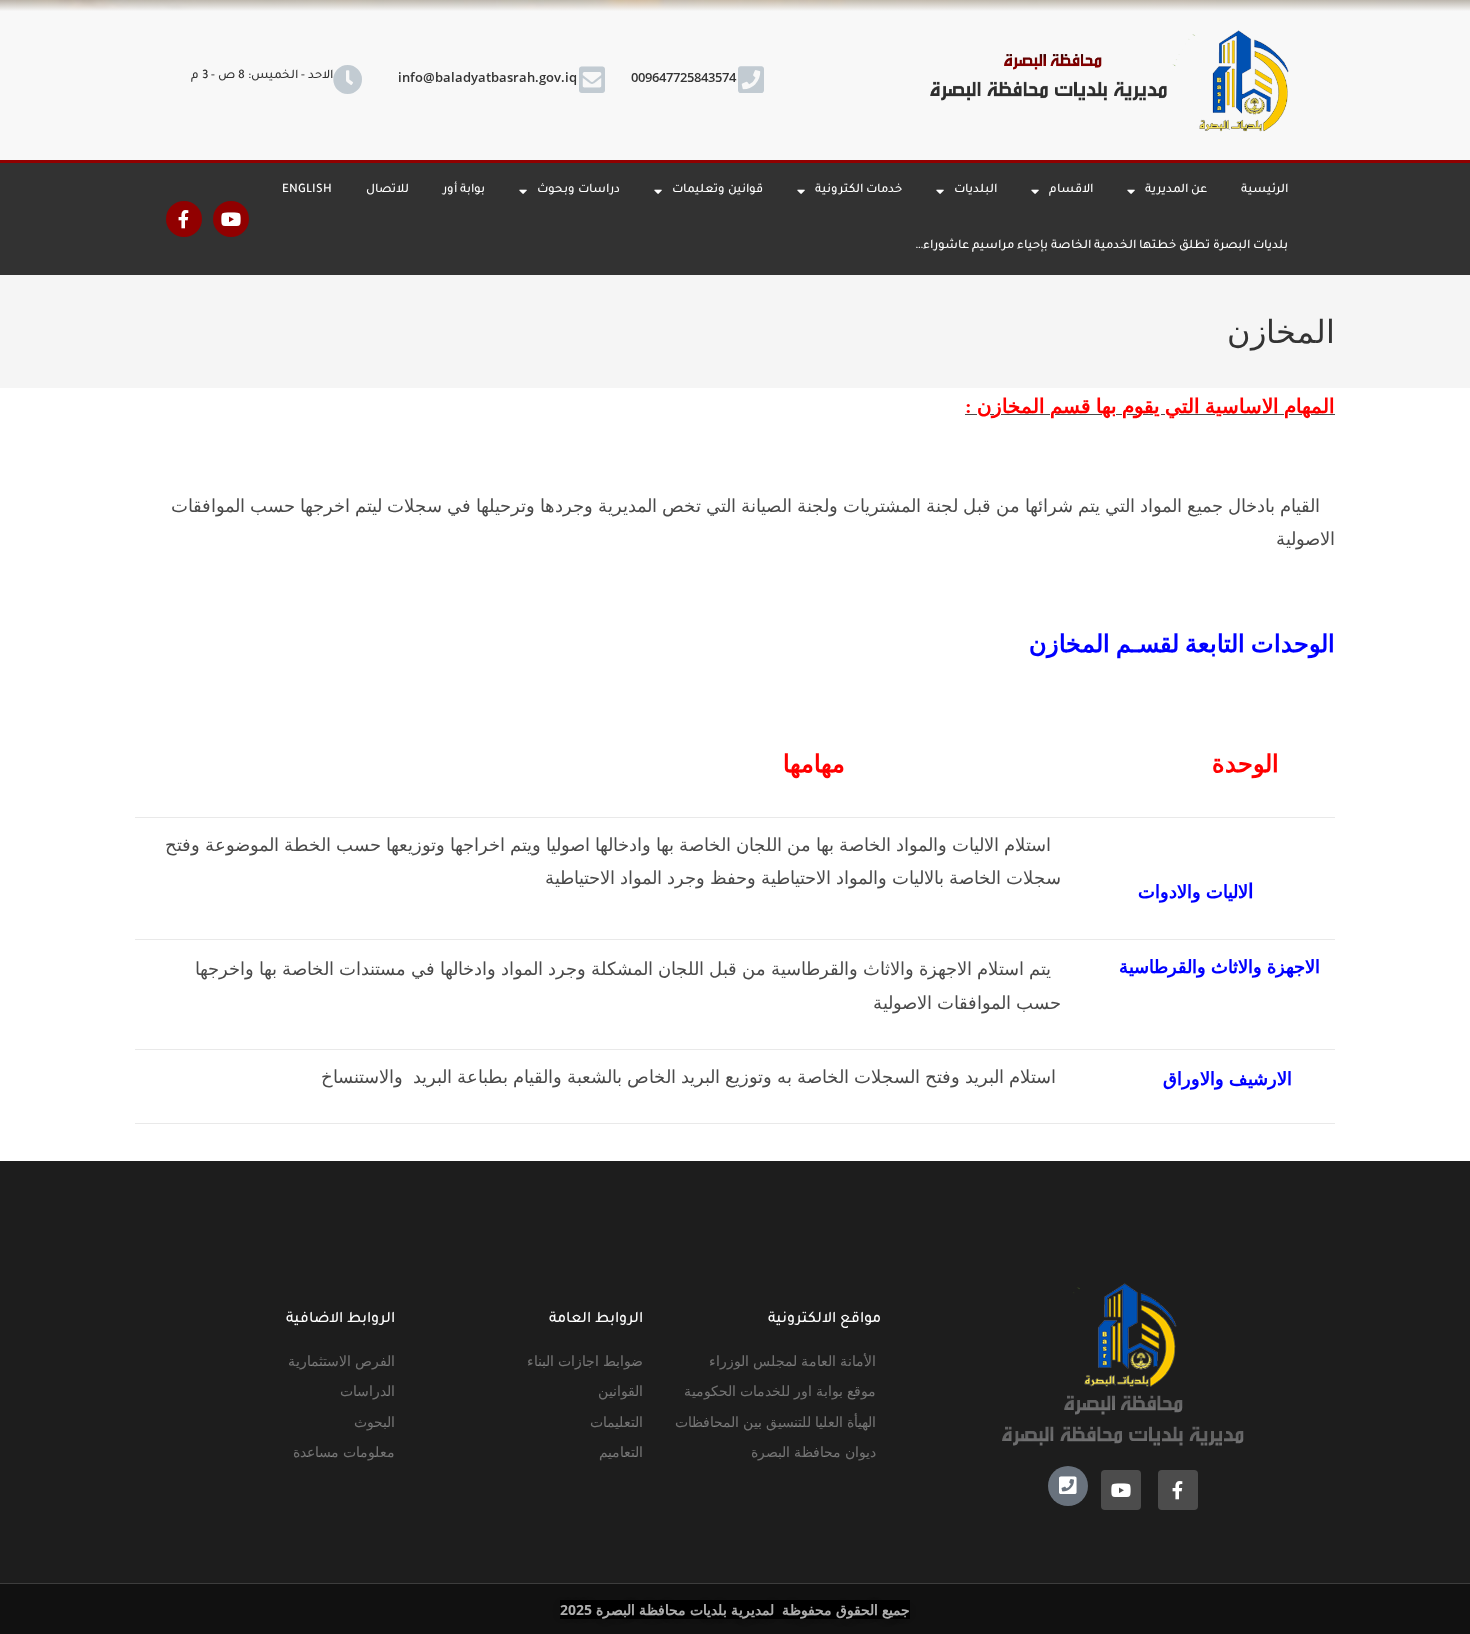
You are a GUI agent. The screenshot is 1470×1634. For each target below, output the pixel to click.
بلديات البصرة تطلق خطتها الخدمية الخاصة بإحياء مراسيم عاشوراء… (1101, 246)
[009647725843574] (751, 80)
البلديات (975, 190)
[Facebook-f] (184, 219)
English (307, 190)
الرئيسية (1264, 190)
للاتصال (387, 190)
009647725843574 (683, 77)
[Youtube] (231, 219)
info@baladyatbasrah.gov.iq (487, 77)
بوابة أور (464, 190)
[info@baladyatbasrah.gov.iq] (592, 80)
